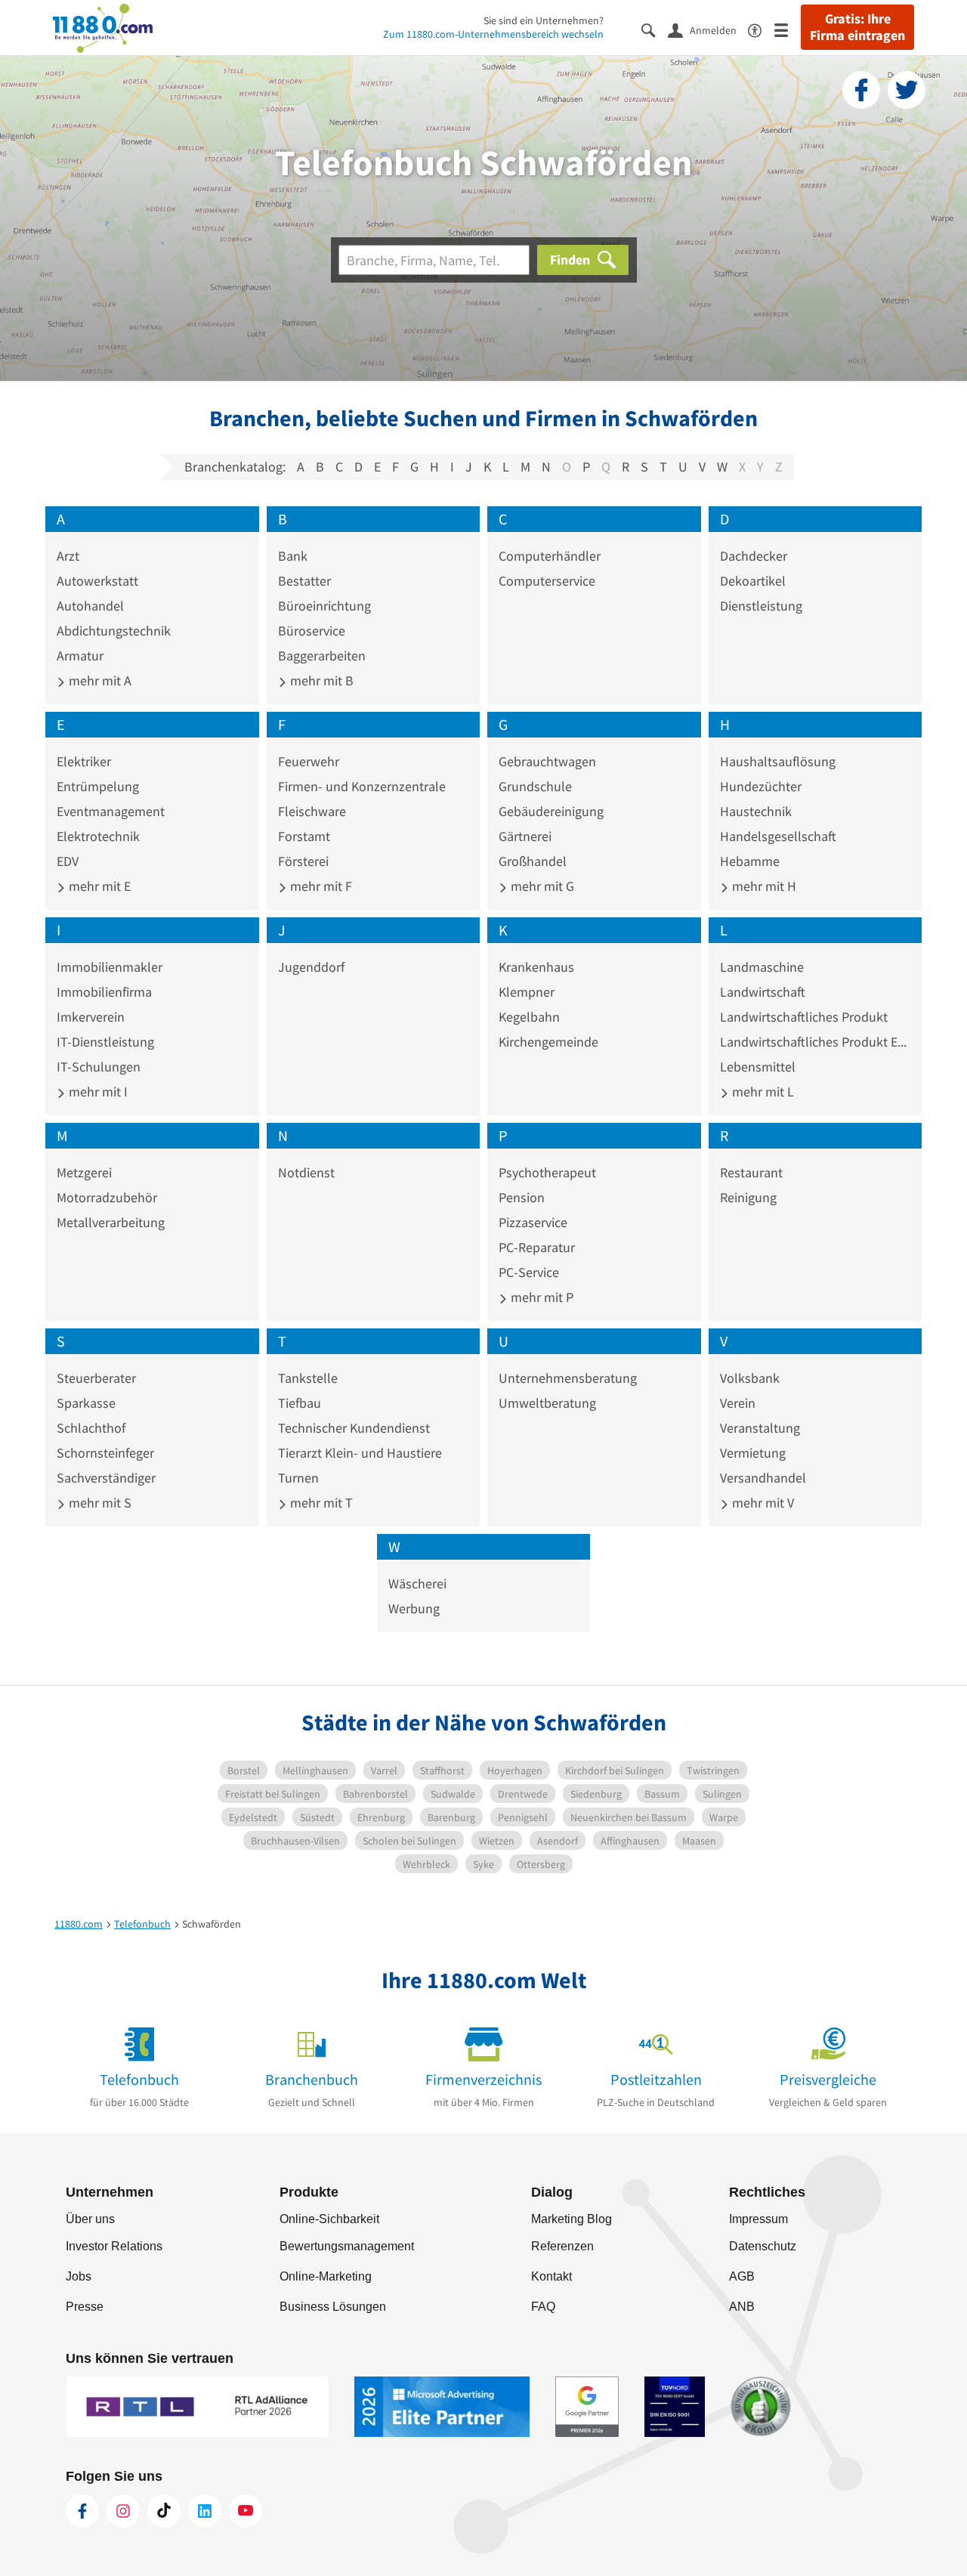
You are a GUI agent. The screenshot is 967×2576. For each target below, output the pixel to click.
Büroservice (312, 631)
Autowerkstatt (97, 581)
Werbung (414, 1608)
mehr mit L (762, 1092)
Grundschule (535, 786)
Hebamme (750, 861)
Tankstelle (308, 1378)
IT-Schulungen (99, 1067)
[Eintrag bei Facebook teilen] (861, 90)
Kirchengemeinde (548, 1042)
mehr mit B (320, 680)
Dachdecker (754, 556)
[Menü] (788, 29)
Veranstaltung (760, 1428)
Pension (522, 1197)
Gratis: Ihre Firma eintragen (857, 27)
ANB (742, 2307)
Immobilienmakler (110, 967)
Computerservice (547, 581)
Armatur (80, 656)
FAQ (543, 2307)
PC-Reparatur (537, 1247)
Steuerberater (96, 1378)
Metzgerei (84, 1172)
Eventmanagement (111, 811)
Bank (293, 556)
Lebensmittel (758, 1067)
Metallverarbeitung (111, 1222)
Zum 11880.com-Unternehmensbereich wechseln (493, 34)
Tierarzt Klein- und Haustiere (360, 1453)
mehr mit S (99, 1503)
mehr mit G (541, 886)
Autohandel (90, 606)
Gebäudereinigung (551, 811)
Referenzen (562, 2246)
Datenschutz (763, 2246)
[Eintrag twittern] (907, 90)
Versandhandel (763, 1478)
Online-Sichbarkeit (329, 2219)
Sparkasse (86, 1403)
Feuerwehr (309, 761)
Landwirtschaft (763, 992)
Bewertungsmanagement (347, 2246)
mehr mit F (320, 886)
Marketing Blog (572, 2219)
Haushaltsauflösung (778, 761)
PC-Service (529, 1272)
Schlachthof (91, 1428)
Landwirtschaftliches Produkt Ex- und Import (816, 1042)
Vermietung (753, 1453)
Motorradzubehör (107, 1197)
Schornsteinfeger (105, 1453)
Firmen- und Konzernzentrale (362, 786)
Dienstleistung (761, 606)
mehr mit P (541, 1297)
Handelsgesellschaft (778, 836)
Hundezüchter (761, 786)
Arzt (68, 556)
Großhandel (533, 861)
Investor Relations (114, 2246)
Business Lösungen (333, 2307)
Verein (738, 1403)
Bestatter (304, 581)
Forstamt (304, 836)
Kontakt (551, 2276)
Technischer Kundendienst (354, 1428)
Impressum (758, 2219)
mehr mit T (320, 1503)
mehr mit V (762, 1503)
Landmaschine (762, 967)
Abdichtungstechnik (114, 631)
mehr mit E (98, 886)
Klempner (527, 992)
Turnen (298, 1478)
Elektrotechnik (98, 836)
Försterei (303, 861)
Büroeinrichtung (324, 606)
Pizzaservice (533, 1222)
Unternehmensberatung (568, 1378)
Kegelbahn (529, 1017)
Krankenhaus (536, 967)
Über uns (90, 2219)
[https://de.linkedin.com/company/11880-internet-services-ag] (205, 2511)
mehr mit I (97, 1092)
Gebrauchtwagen (547, 761)
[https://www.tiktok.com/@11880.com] (164, 2511)
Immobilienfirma (104, 992)
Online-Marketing (326, 2276)
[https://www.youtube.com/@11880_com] (246, 2511)
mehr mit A (99, 680)
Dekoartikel (753, 581)
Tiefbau (300, 1403)
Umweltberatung (547, 1403)
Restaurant (751, 1172)
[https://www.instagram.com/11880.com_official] (123, 2511)
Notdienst (306, 1172)
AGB (742, 2276)
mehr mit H (763, 886)
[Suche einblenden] (655, 29)
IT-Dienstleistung (105, 1042)
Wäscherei (417, 1583)
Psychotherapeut (547, 1172)
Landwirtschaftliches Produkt (804, 1017)
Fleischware (312, 811)
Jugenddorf (311, 967)
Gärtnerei (525, 836)
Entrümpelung (98, 786)
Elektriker (84, 761)
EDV (68, 861)
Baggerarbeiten (322, 656)
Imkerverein (91, 1017)
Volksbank (750, 1378)
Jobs (79, 2276)
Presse (85, 2307)
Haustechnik (756, 811)
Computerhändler (550, 556)
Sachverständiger (106, 1478)
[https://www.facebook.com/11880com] (82, 2511)
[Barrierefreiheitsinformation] (761, 29)
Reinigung (748, 1197)
